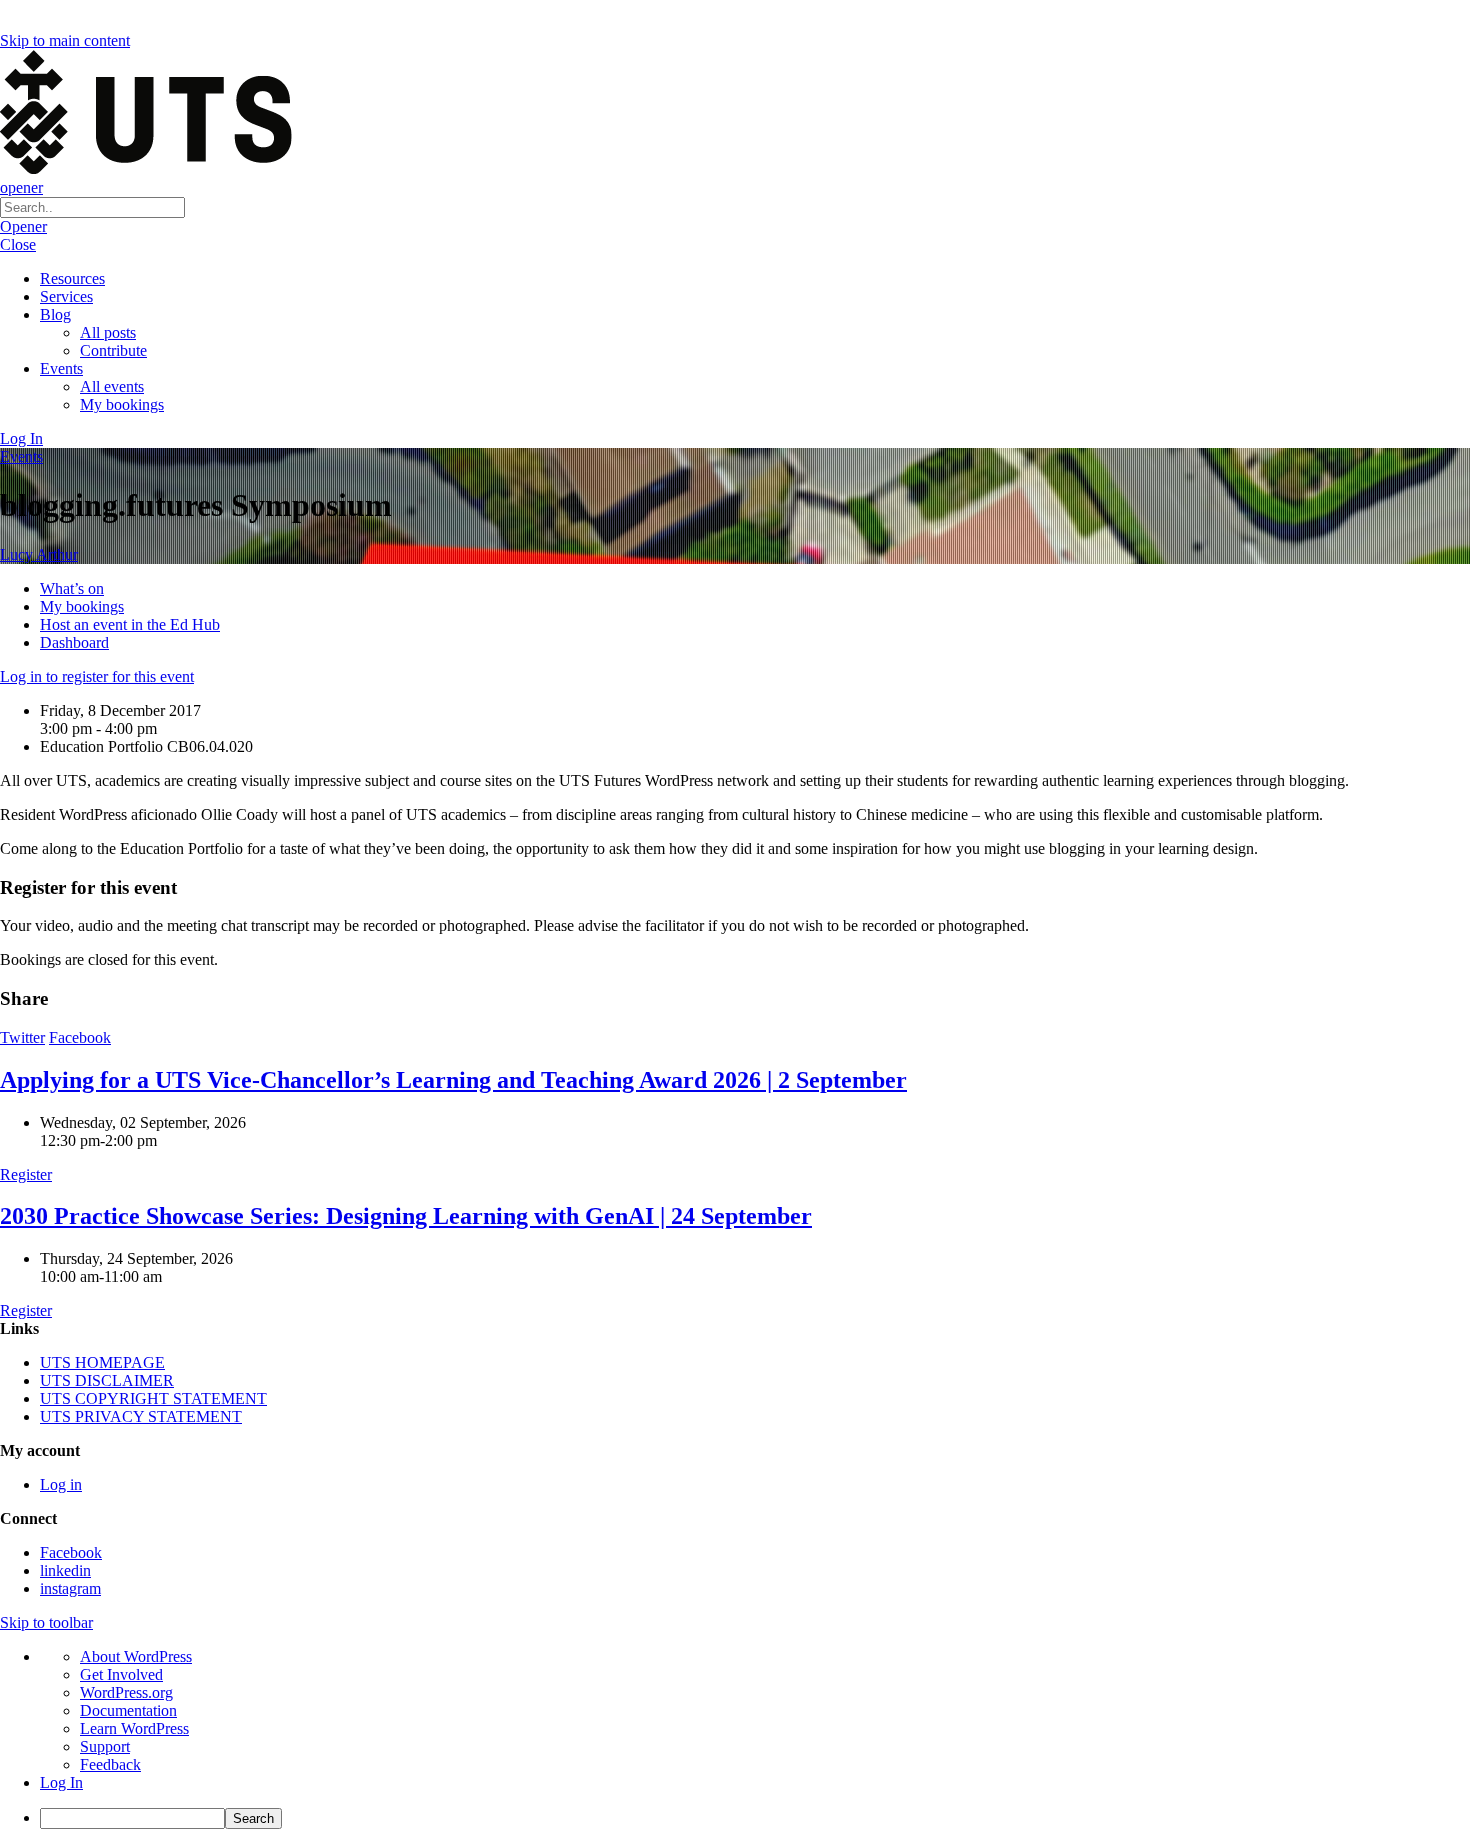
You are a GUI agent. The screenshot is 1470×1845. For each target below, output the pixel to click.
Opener (23, 226)
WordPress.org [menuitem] (126, 1692)
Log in (61, 1484)
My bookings (122, 404)
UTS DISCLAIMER (107, 1380)
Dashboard (74, 642)
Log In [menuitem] (61, 1782)
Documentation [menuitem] (128, 1710)
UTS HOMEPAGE (102, 1362)
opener (21, 187)
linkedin (65, 1570)
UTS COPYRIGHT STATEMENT (153, 1398)
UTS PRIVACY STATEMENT (141, 1416)
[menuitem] (755, 1818)
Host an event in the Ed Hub (130, 624)
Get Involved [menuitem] (121, 1674)
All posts (108, 332)
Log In (21, 438)
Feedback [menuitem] (110, 1764)
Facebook (80, 1037)
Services (66, 296)
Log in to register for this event (97, 676)
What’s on (72, 588)
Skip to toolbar (46, 1622)
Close (18, 244)
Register (26, 1174)
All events (112, 386)
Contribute (113, 350)
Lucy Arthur (39, 554)
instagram (70, 1588)
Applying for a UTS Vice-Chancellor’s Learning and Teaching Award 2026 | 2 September (453, 1080)
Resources (72, 278)
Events (61, 368)
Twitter (22, 1037)
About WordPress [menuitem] (136, 1656)
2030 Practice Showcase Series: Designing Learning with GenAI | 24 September (406, 1216)
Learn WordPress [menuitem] (134, 1728)
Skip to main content (65, 40)
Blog (55, 314)
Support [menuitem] (105, 1746)
